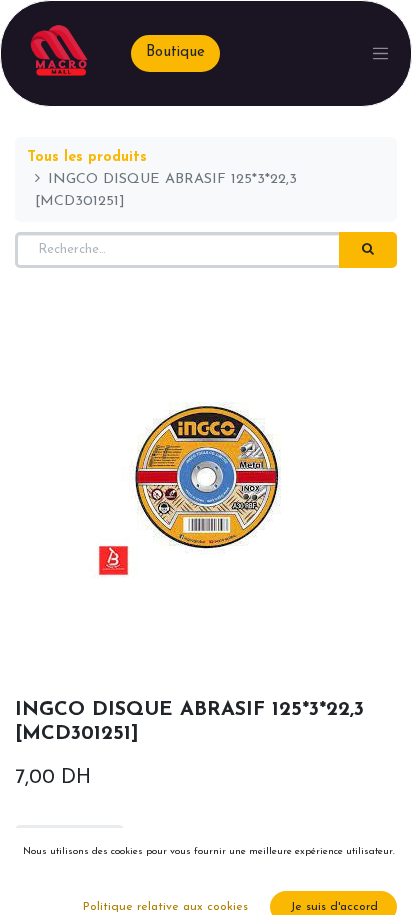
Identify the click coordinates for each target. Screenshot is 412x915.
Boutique (175, 52)
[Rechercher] (368, 250)
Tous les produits (87, 157)
